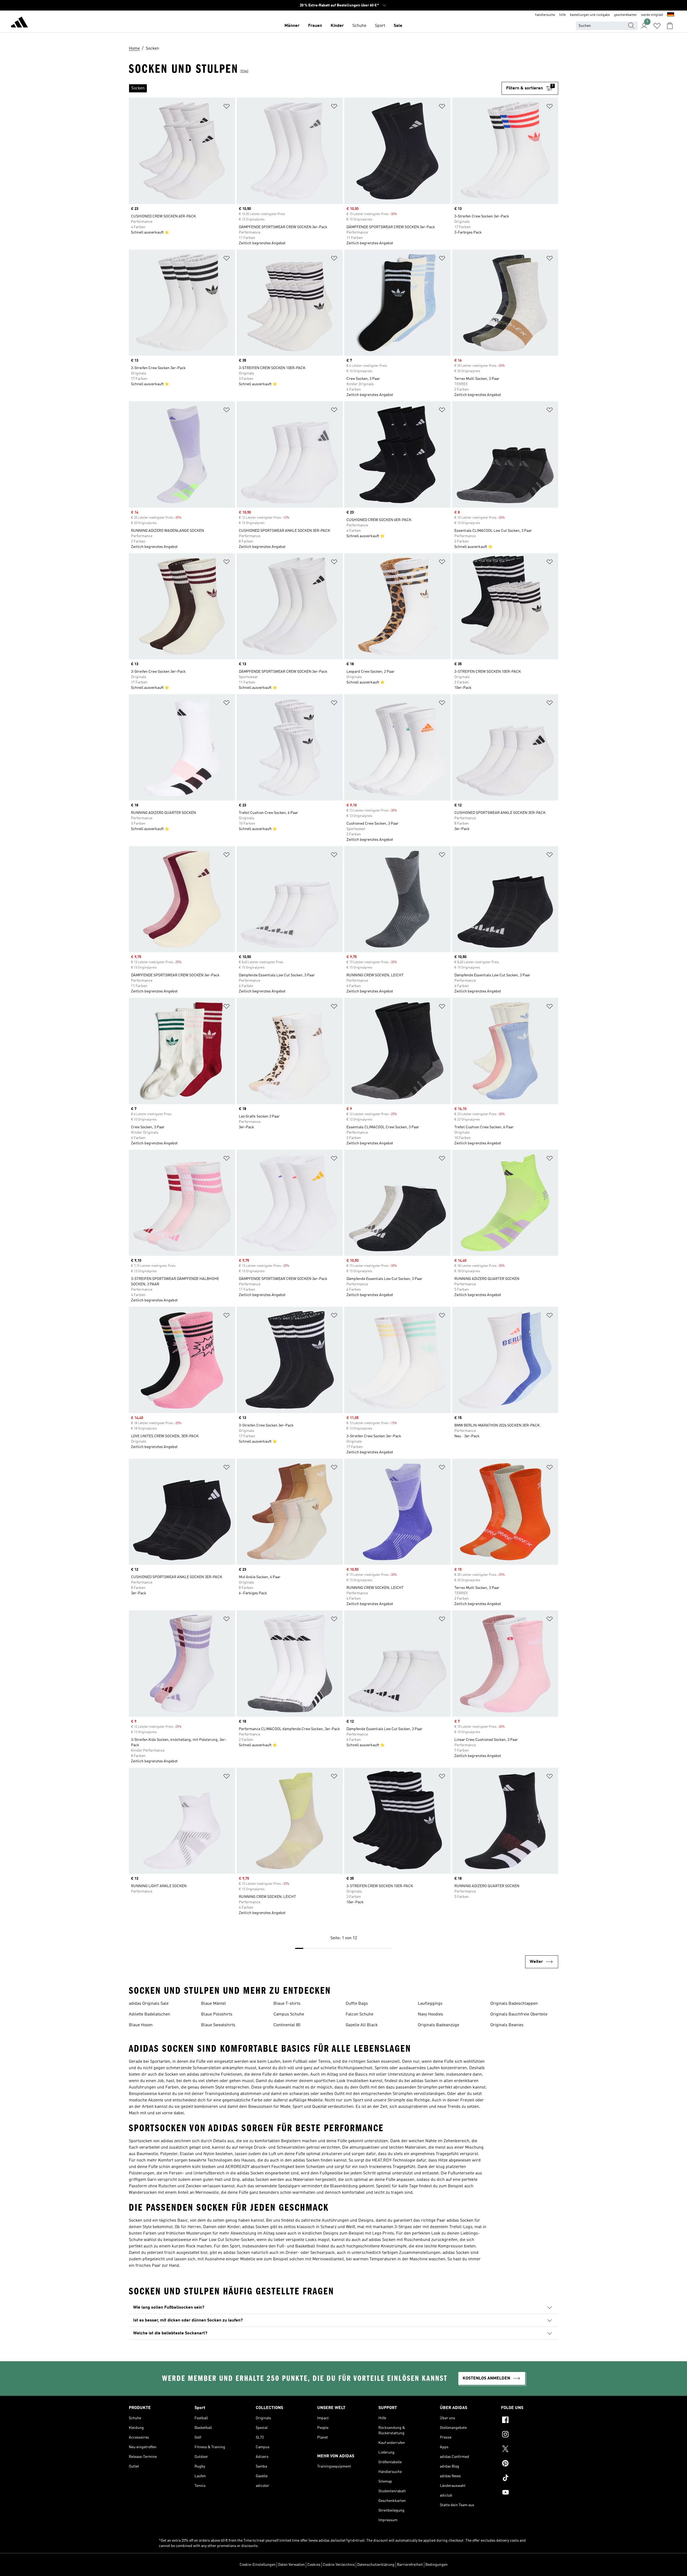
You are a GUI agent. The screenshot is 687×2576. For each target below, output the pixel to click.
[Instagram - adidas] (530, 2435)
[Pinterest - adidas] (530, 2464)
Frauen (315, 26)
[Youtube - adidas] (530, 2493)
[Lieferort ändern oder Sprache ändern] (671, 15)
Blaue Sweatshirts (218, 2025)
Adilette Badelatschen (149, 2014)
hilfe (562, 15)
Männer (292, 26)
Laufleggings (430, 2004)
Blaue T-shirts (287, 2004)
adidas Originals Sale (149, 2004)
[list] (315, 88)
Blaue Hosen (141, 2025)
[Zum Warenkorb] (670, 26)
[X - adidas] (530, 2450)
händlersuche (545, 15)
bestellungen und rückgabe (590, 15)
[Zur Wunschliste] (657, 26)
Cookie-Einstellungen (258, 2565)
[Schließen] (301, 2564)
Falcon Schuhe (359, 2014)
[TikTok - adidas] (530, 2479)
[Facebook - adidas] (530, 2421)
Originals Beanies (507, 2025)
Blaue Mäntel (213, 2004)
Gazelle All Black (362, 2025)
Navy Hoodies (430, 2014)
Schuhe (359, 26)
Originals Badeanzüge (438, 2025)
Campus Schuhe (289, 2014)
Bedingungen (436, 2565)
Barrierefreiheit (410, 2565)
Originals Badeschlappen (514, 2004)
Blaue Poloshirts (217, 2014)
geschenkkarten (625, 15)
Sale (398, 26)
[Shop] (19, 23)
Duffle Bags (357, 2004)
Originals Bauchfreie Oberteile (519, 2014)
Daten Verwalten (291, 2565)
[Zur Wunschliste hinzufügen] (226, 107)
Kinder (337, 26)
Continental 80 (287, 2025)
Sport (380, 26)
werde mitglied (652, 15)
